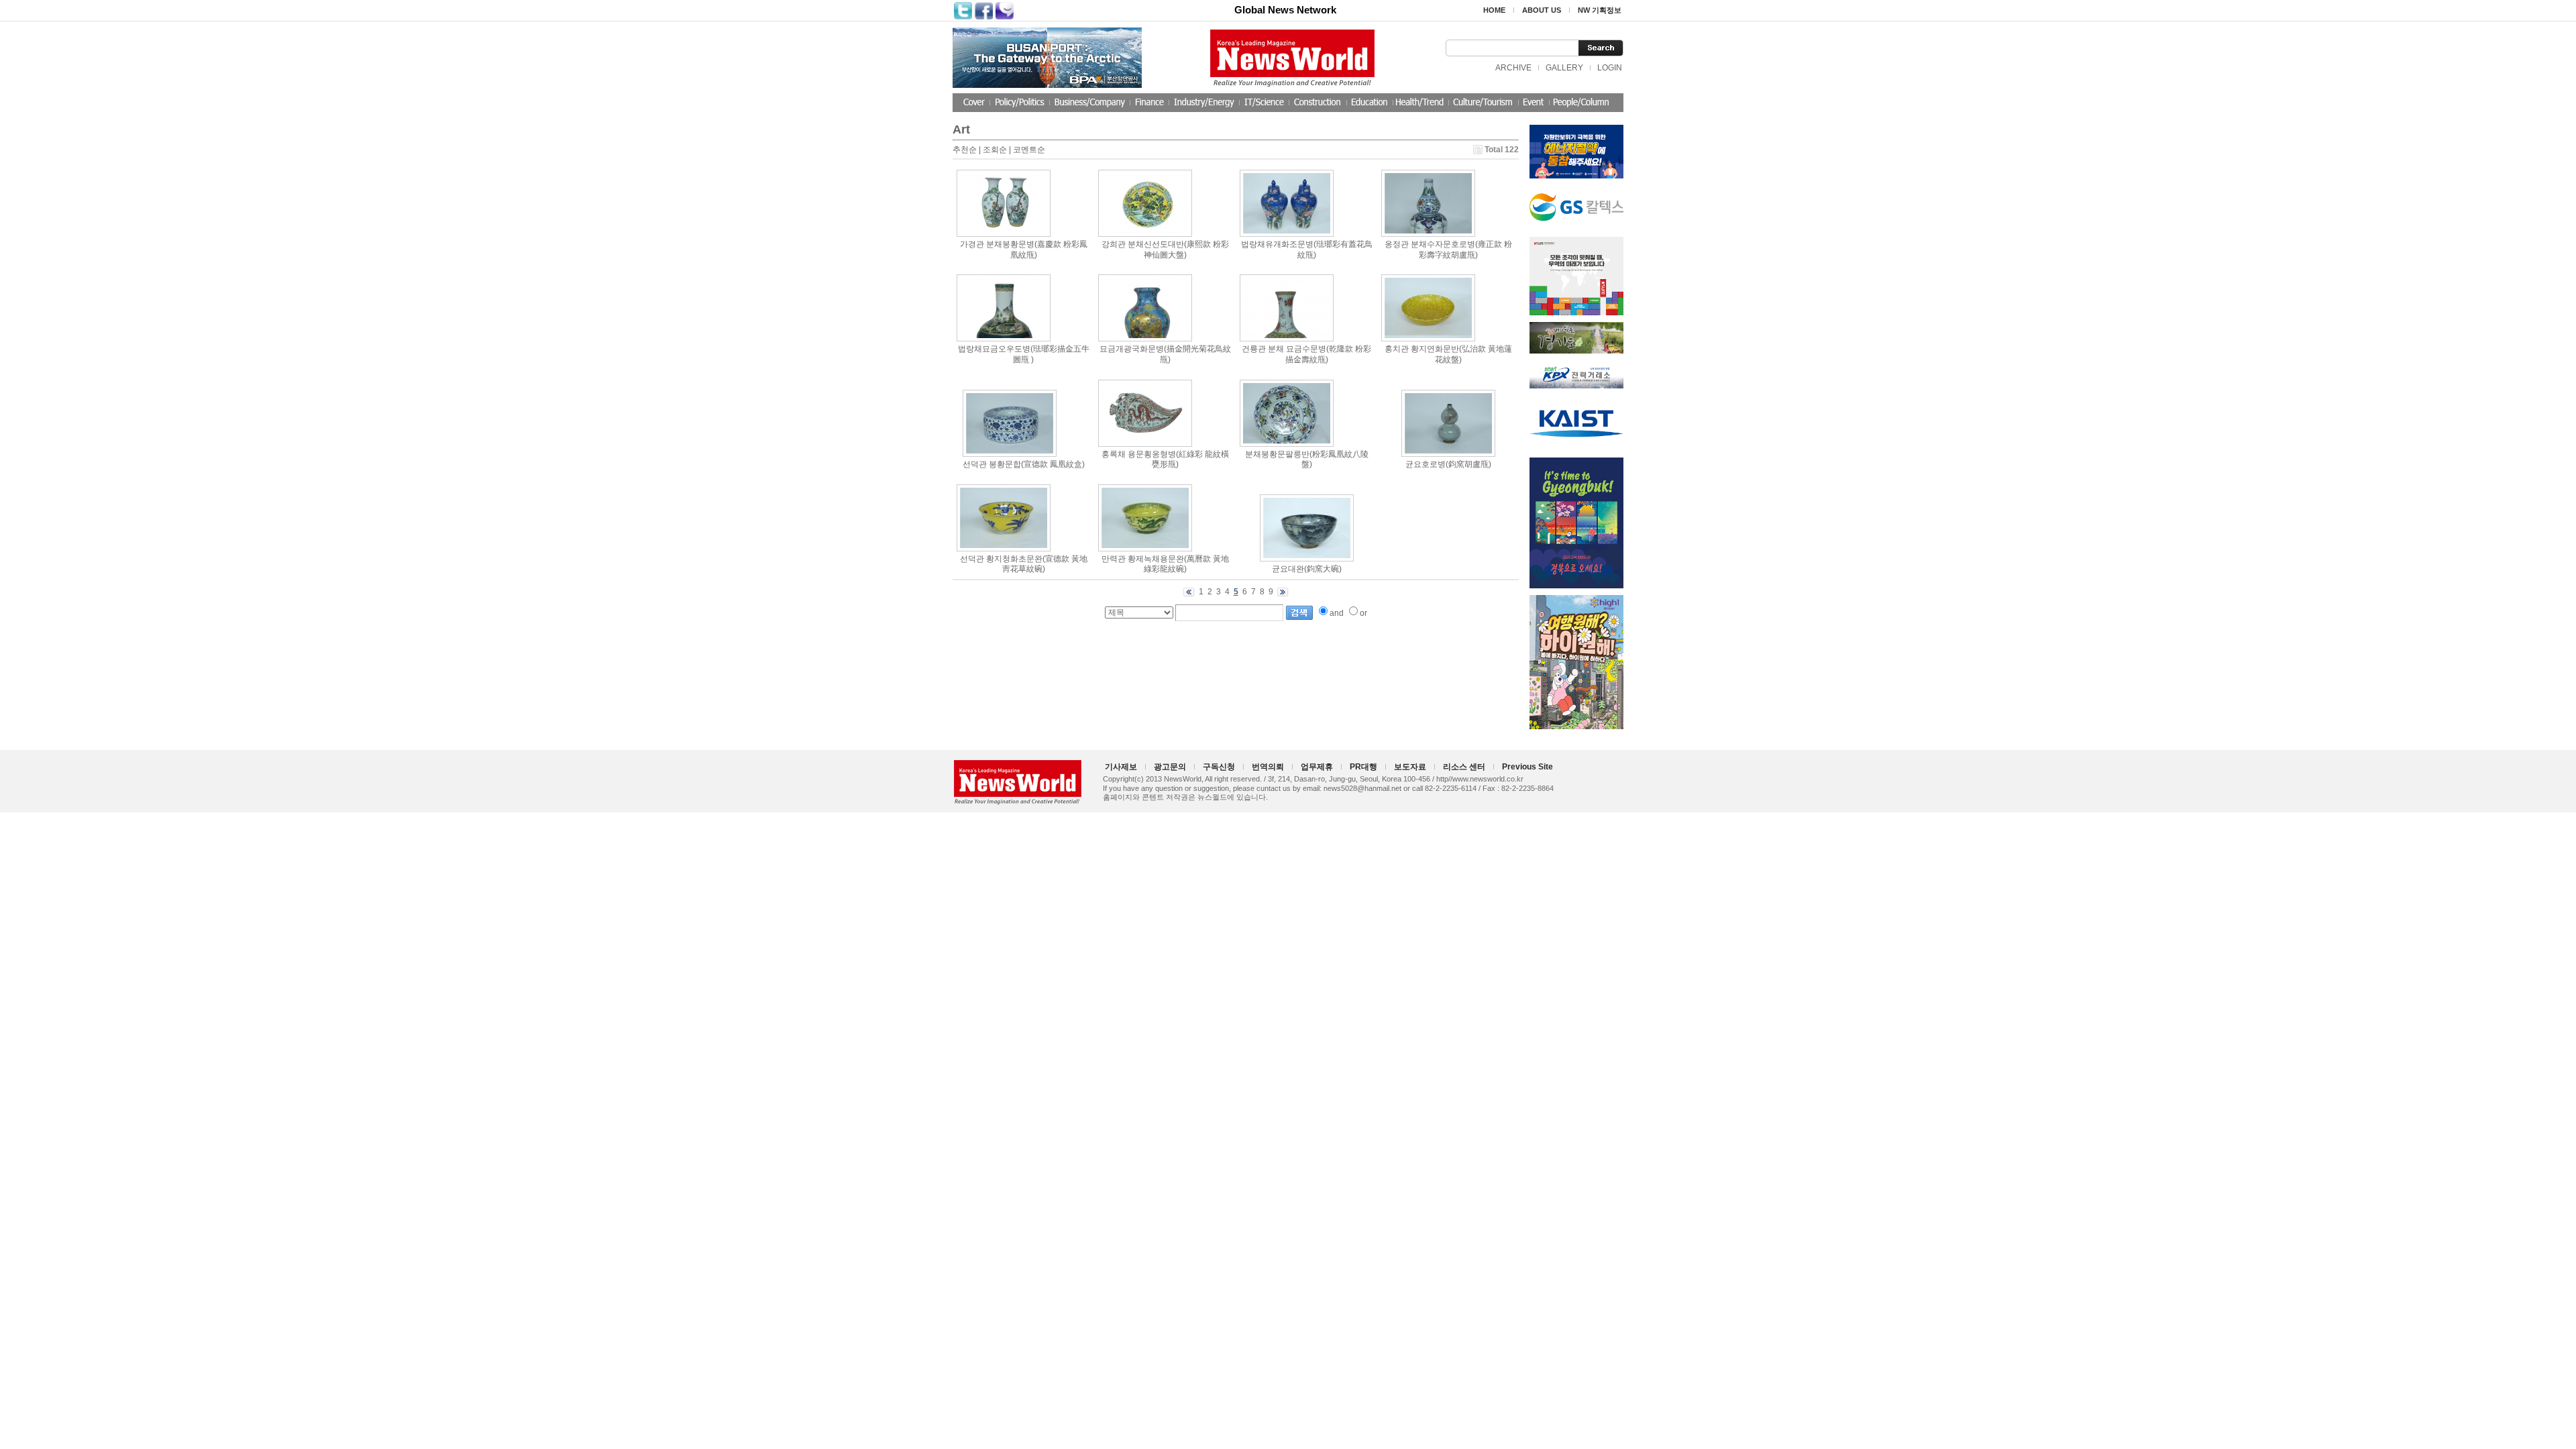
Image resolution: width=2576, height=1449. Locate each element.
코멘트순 (1029, 150)
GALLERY (1564, 68)
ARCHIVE (1513, 68)
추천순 (965, 150)
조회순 (995, 150)
